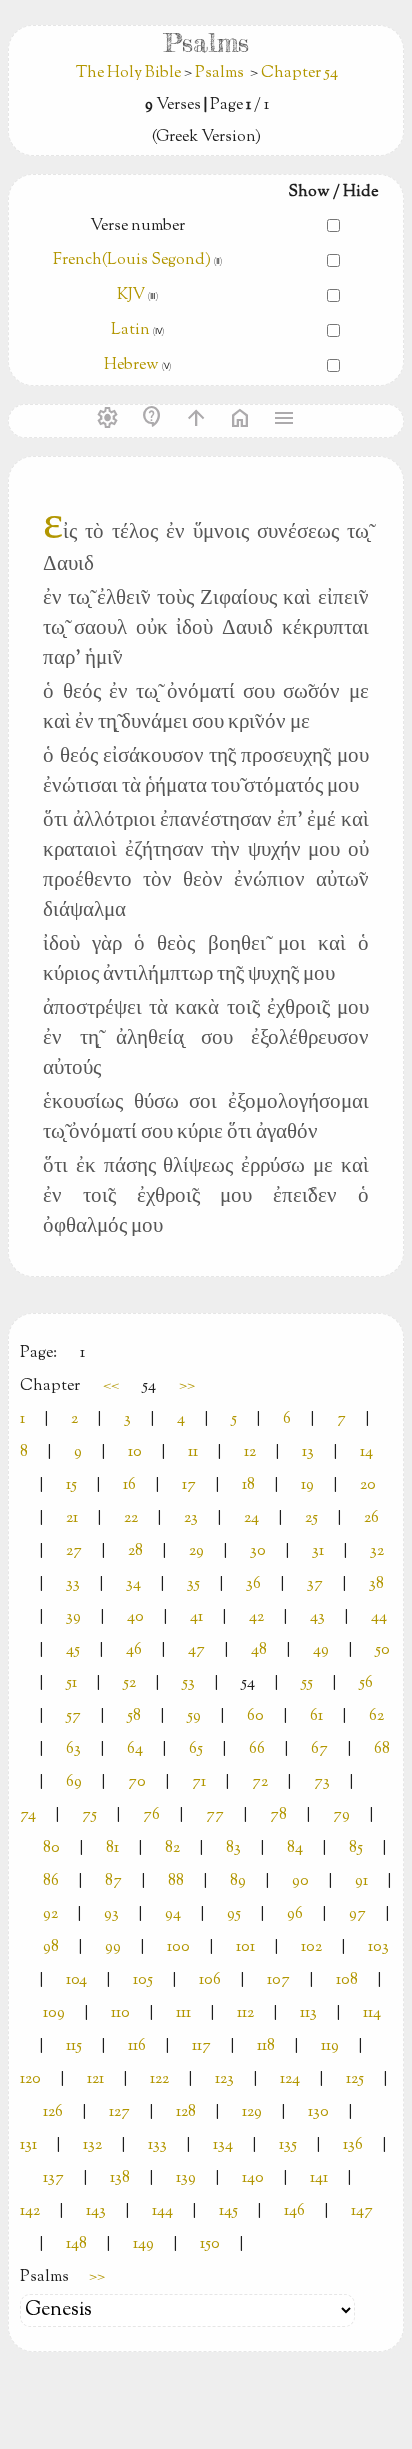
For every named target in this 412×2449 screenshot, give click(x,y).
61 (316, 1716)
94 (173, 1914)
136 (353, 2145)
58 (134, 1716)
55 (307, 1683)
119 (330, 2046)
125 (355, 2079)
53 (188, 1683)
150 (210, 2244)
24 (251, 1518)
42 (256, 1617)
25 (311, 1518)
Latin (130, 330)
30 (258, 1551)
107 (278, 1980)
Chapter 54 (299, 73)
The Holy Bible (130, 73)
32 (377, 1551)
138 (120, 2178)
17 (189, 1485)
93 (111, 1914)
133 (157, 2145)
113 (308, 2013)
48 (259, 1650)
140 (253, 2178)
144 (162, 2211)
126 (53, 2112)
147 (362, 2211)
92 (50, 1914)
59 (194, 1716)
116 (137, 2046)
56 (366, 1683)
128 (186, 2112)
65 (196, 1749)
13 (308, 1452)
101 (245, 1947)
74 (28, 1815)
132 (92, 2145)
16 (129, 1485)
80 (51, 1848)
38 (376, 1584)
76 (151, 1815)
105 (143, 1980)
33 (73, 1584)
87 (113, 1881)
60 (255, 1716)
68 (382, 1749)
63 (73, 1749)
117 (201, 2046)
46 (134, 1650)
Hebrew (131, 365)
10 (135, 1452)
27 (74, 1551)
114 (372, 2013)
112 (245, 2013)
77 (215, 1815)
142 (30, 2211)
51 (71, 1683)
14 (366, 1452)
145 (228, 2211)
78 (278, 1815)
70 (137, 1782)
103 (378, 1947)
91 (361, 1881)
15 (71, 1485)
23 (191, 1518)
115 (74, 2046)
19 (307, 1485)
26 (371, 1518)
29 (196, 1551)
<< (111, 1386)
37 (315, 1584)
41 (196, 1617)
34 (133, 1584)
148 (76, 2244)
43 (317, 1617)
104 (76, 1980)
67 (319, 1749)
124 (290, 2079)
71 (199, 1782)
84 (295, 1848)
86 (51, 1881)
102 (311, 1947)
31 (318, 1551)
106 (210, 1980)
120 (30, 2079)
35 (193, 1584)
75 (89, 1815)
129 (252, 2112)
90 (300, 1881)
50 (382, 1650)
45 (73, 1650)
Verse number (137, 226)
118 (266, 2046)
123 (224, 2079)
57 (73, 1716)
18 (248, 1485)
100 (178, 1947)
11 (193, 1452)
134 (223, 2145)
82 (172, 1848)
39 (73, 1617)
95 (234, 1914)
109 (54, 2013)
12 (250, 1452)
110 (120, 2013)
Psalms (219, 73)
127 (119, 2112)
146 (294, 2211)
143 (96, 2211)
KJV (131, 295)
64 (135, 1749)
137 (53, 2178)
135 (288, 2145)
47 (196, 1650)
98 (51, 1947)
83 (233, 1848)
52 (129, 1683)
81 (112, 1848)
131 (28, 2145)
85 (356, 1848)
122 (159, 2079)
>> (187, 1386)
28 (135, 1551)
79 (341, 1815)
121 (95, 2079)
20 (368, 1485)
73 (322, 1782)
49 (321, 1650)
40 (135, 1617)
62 (376, 1716)
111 (183, 2013)
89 (238, 1881)
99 (113, 1947)
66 (257, 1749)
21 (72, 1518)
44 (379, 1617)
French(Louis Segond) (132, 260)
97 (357, 1914)
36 (253, 1584)
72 (260, 1782)
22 (131, 1518)
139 (186, 2178)
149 (143, 2244)
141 (319, 2178)
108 (347, 1980)
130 (318, 2112)
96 (295, 1914)
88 (176, 1881)
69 (74, 1782)
